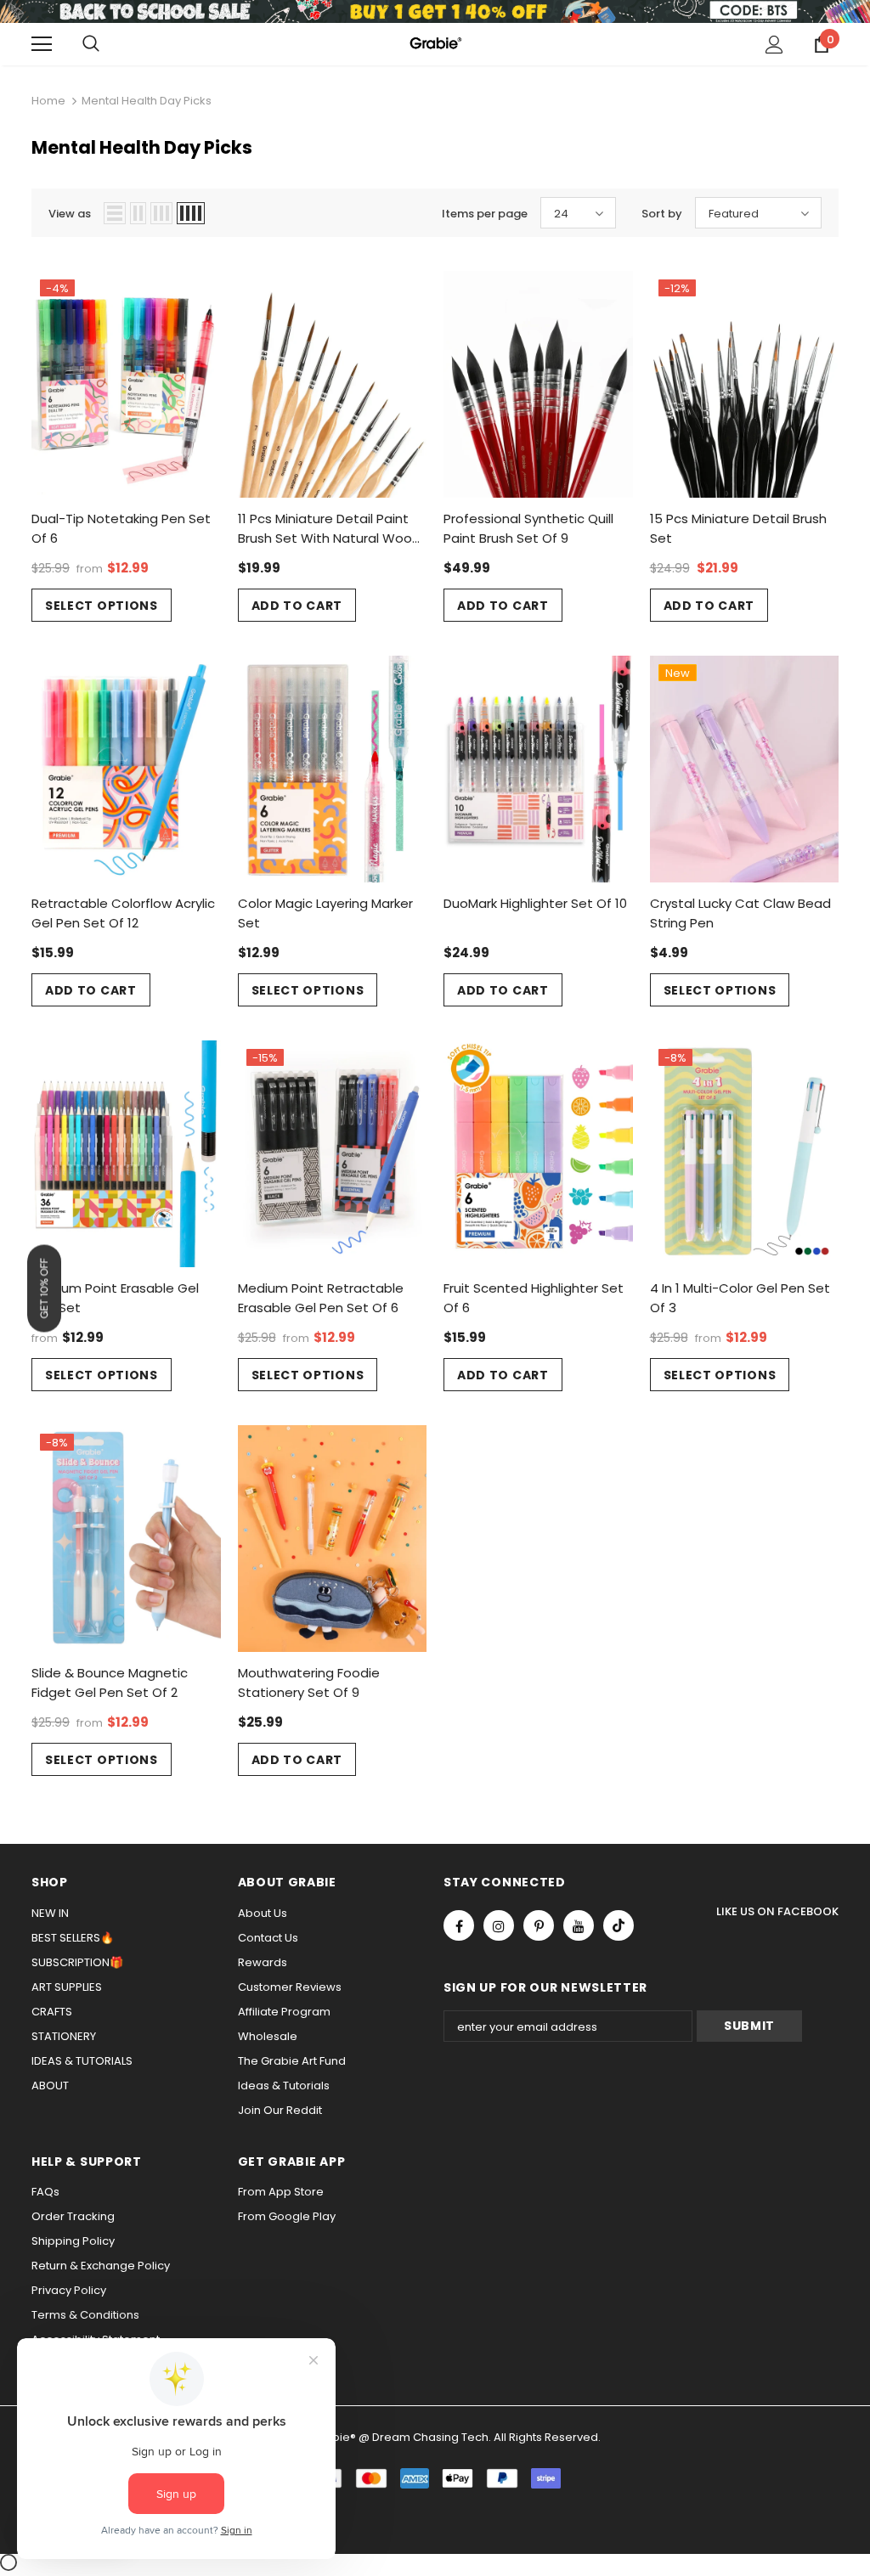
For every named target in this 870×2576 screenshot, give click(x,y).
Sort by (662, 214)
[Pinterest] (539, 1925)
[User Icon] (774, 45)
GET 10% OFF (44, 1288)
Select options (102, 606)
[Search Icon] (91, 44)
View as (70, 214)
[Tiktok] (619, 1925)
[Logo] (435, 43)
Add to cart (297, 606)
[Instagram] (499, 1925)
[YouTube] (579, 1925)
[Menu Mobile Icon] (42, 44)
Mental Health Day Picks (147, 101)
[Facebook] (459, 1925)
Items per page (485, 214)
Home (48, 101)
